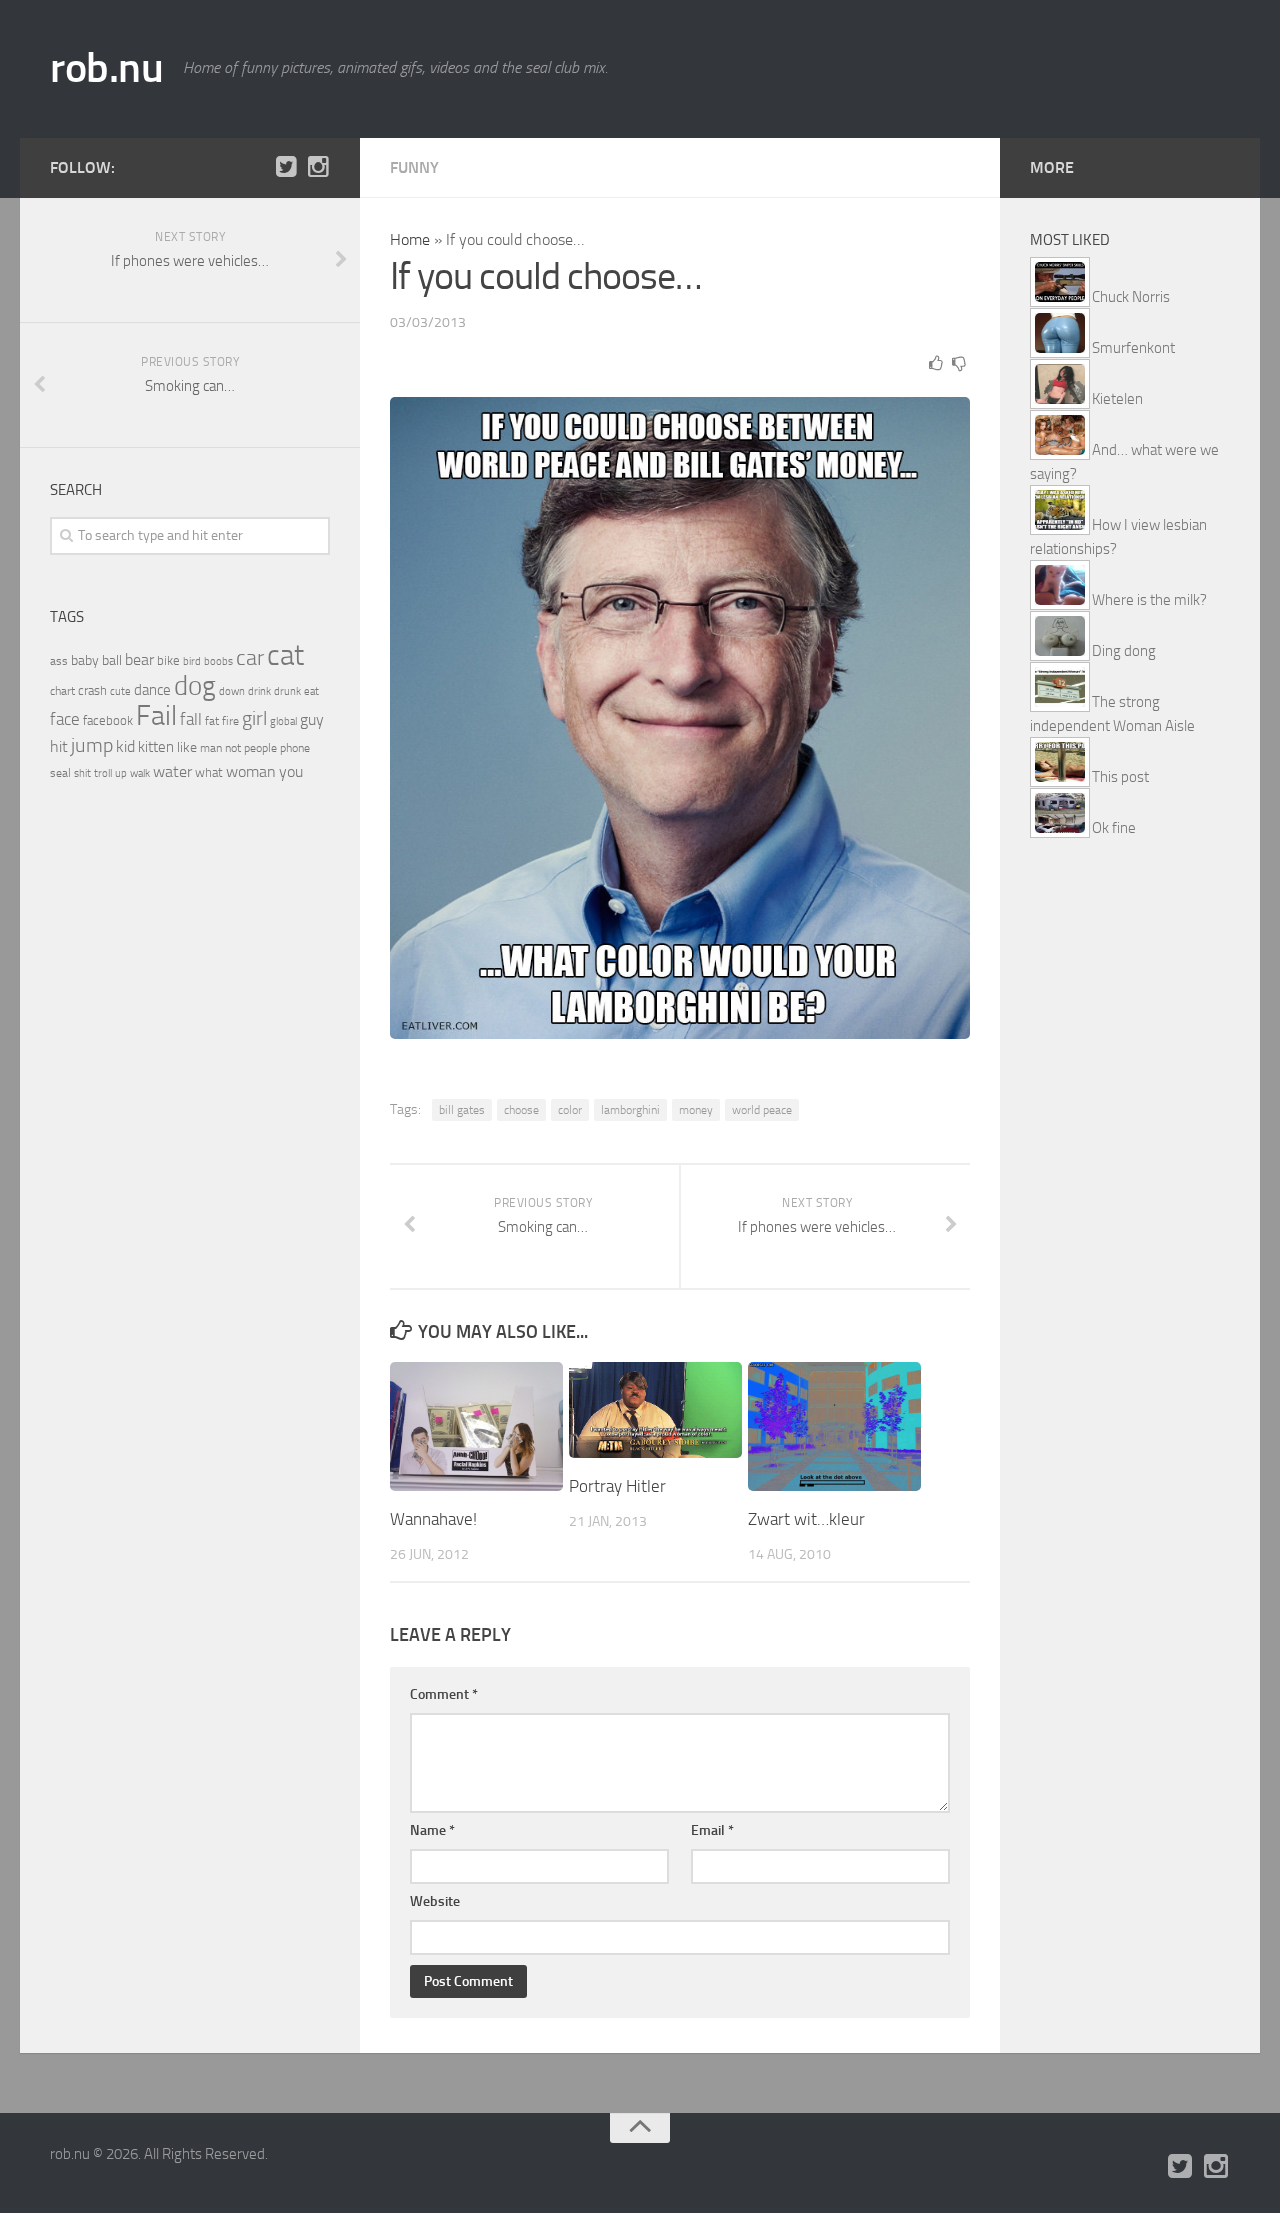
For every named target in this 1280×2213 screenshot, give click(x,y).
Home (410, 239)
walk (140, 773)
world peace (762, 1110)
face (65, 719)
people (260, 747)
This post (1120, 777)
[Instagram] (318, 167)
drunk (287, 691)
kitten (156, 747)
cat (285, 655)
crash (92, 690)
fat (212, 721)
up (121, 773)
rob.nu (106, 68)
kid (125, 746)
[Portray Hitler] (655, 1410)
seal (60, 773)
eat (311, 691)
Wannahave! (433, 1519)
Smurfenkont (1133, 348)
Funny (414, 167)
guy (312, 719)
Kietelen (1117, 399)
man (211, 748)
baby (85, 660)
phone (295, 748)
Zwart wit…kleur (806, 1519)
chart (62, 691)
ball (112, 660)
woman (251, 771)
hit (59, 746)
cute (120, 691)
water (172, 771)
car (250, 658)
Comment (444, 1694)
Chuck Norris (1131, 297)
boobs (218, 661)
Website (435, 1901)
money (696, 1110)
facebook (108, 720)
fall (191, 719)
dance (152, 690)
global (283, 721)
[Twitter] (286, 167)
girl (254, 718)
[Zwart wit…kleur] (834, 1427)
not (233, 748)
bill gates (462, 1110)
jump (92, 745)
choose (521, 1110)
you (291, 771)
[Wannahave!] (476, 1427)
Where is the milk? (1149, 600)
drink (259, 691)
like (187, 747)
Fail (156, 715)
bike (168, 660)
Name (432, 1830)
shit (82, 773)
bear (139, 659)
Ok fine (1114, 828)
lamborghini (630, 1110)
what (209, 772)
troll (103, 773)
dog (195, 686)
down (232, 691)
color (570, 1110)
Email (712, 1830)
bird (192, 661)
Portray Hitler (617, 1486)
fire (230, 721)
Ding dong (1124, 651)
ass (59, 661)
